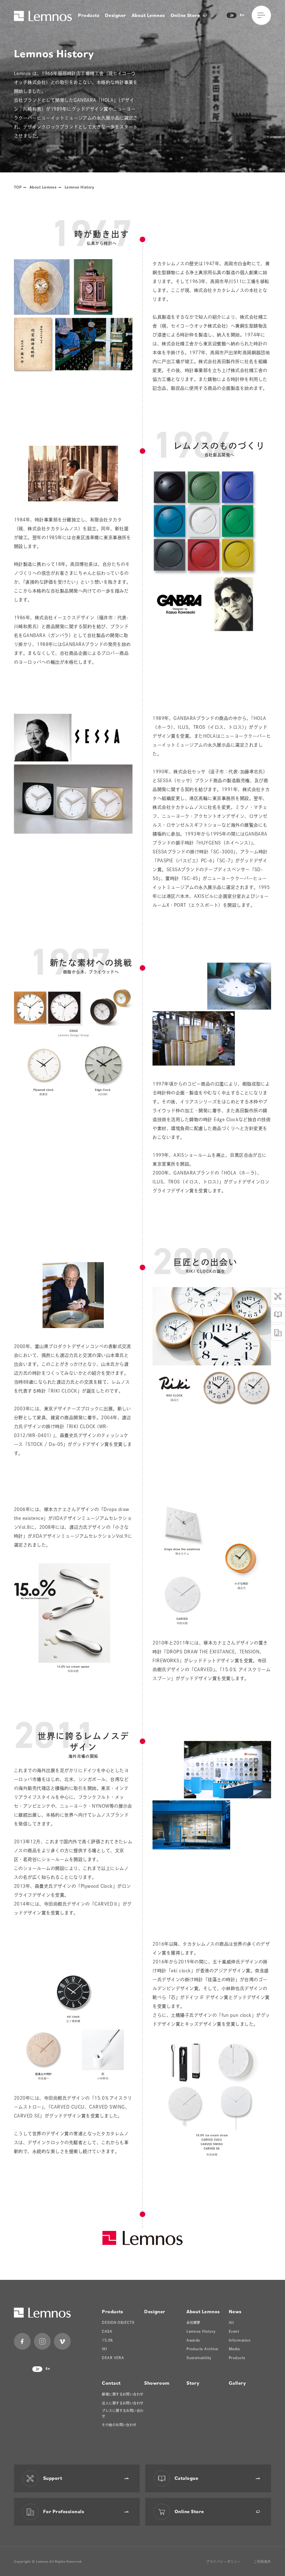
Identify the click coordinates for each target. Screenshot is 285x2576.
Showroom (157, 2383)
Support (53, 2478)
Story (193, 2383)
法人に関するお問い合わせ (123, 2403)
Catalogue (186, 2478)
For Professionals (64, 2511)
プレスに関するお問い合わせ (123, 2413)
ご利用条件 (262, 2562)
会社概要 (193, 2322)
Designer (116, 15)
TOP (18, 187)
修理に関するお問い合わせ (123, 2394)
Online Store (186, 15)
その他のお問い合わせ (119, 2425)
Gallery (237, 2383)
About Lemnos (148, 15)
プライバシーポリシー (223, 2562)
